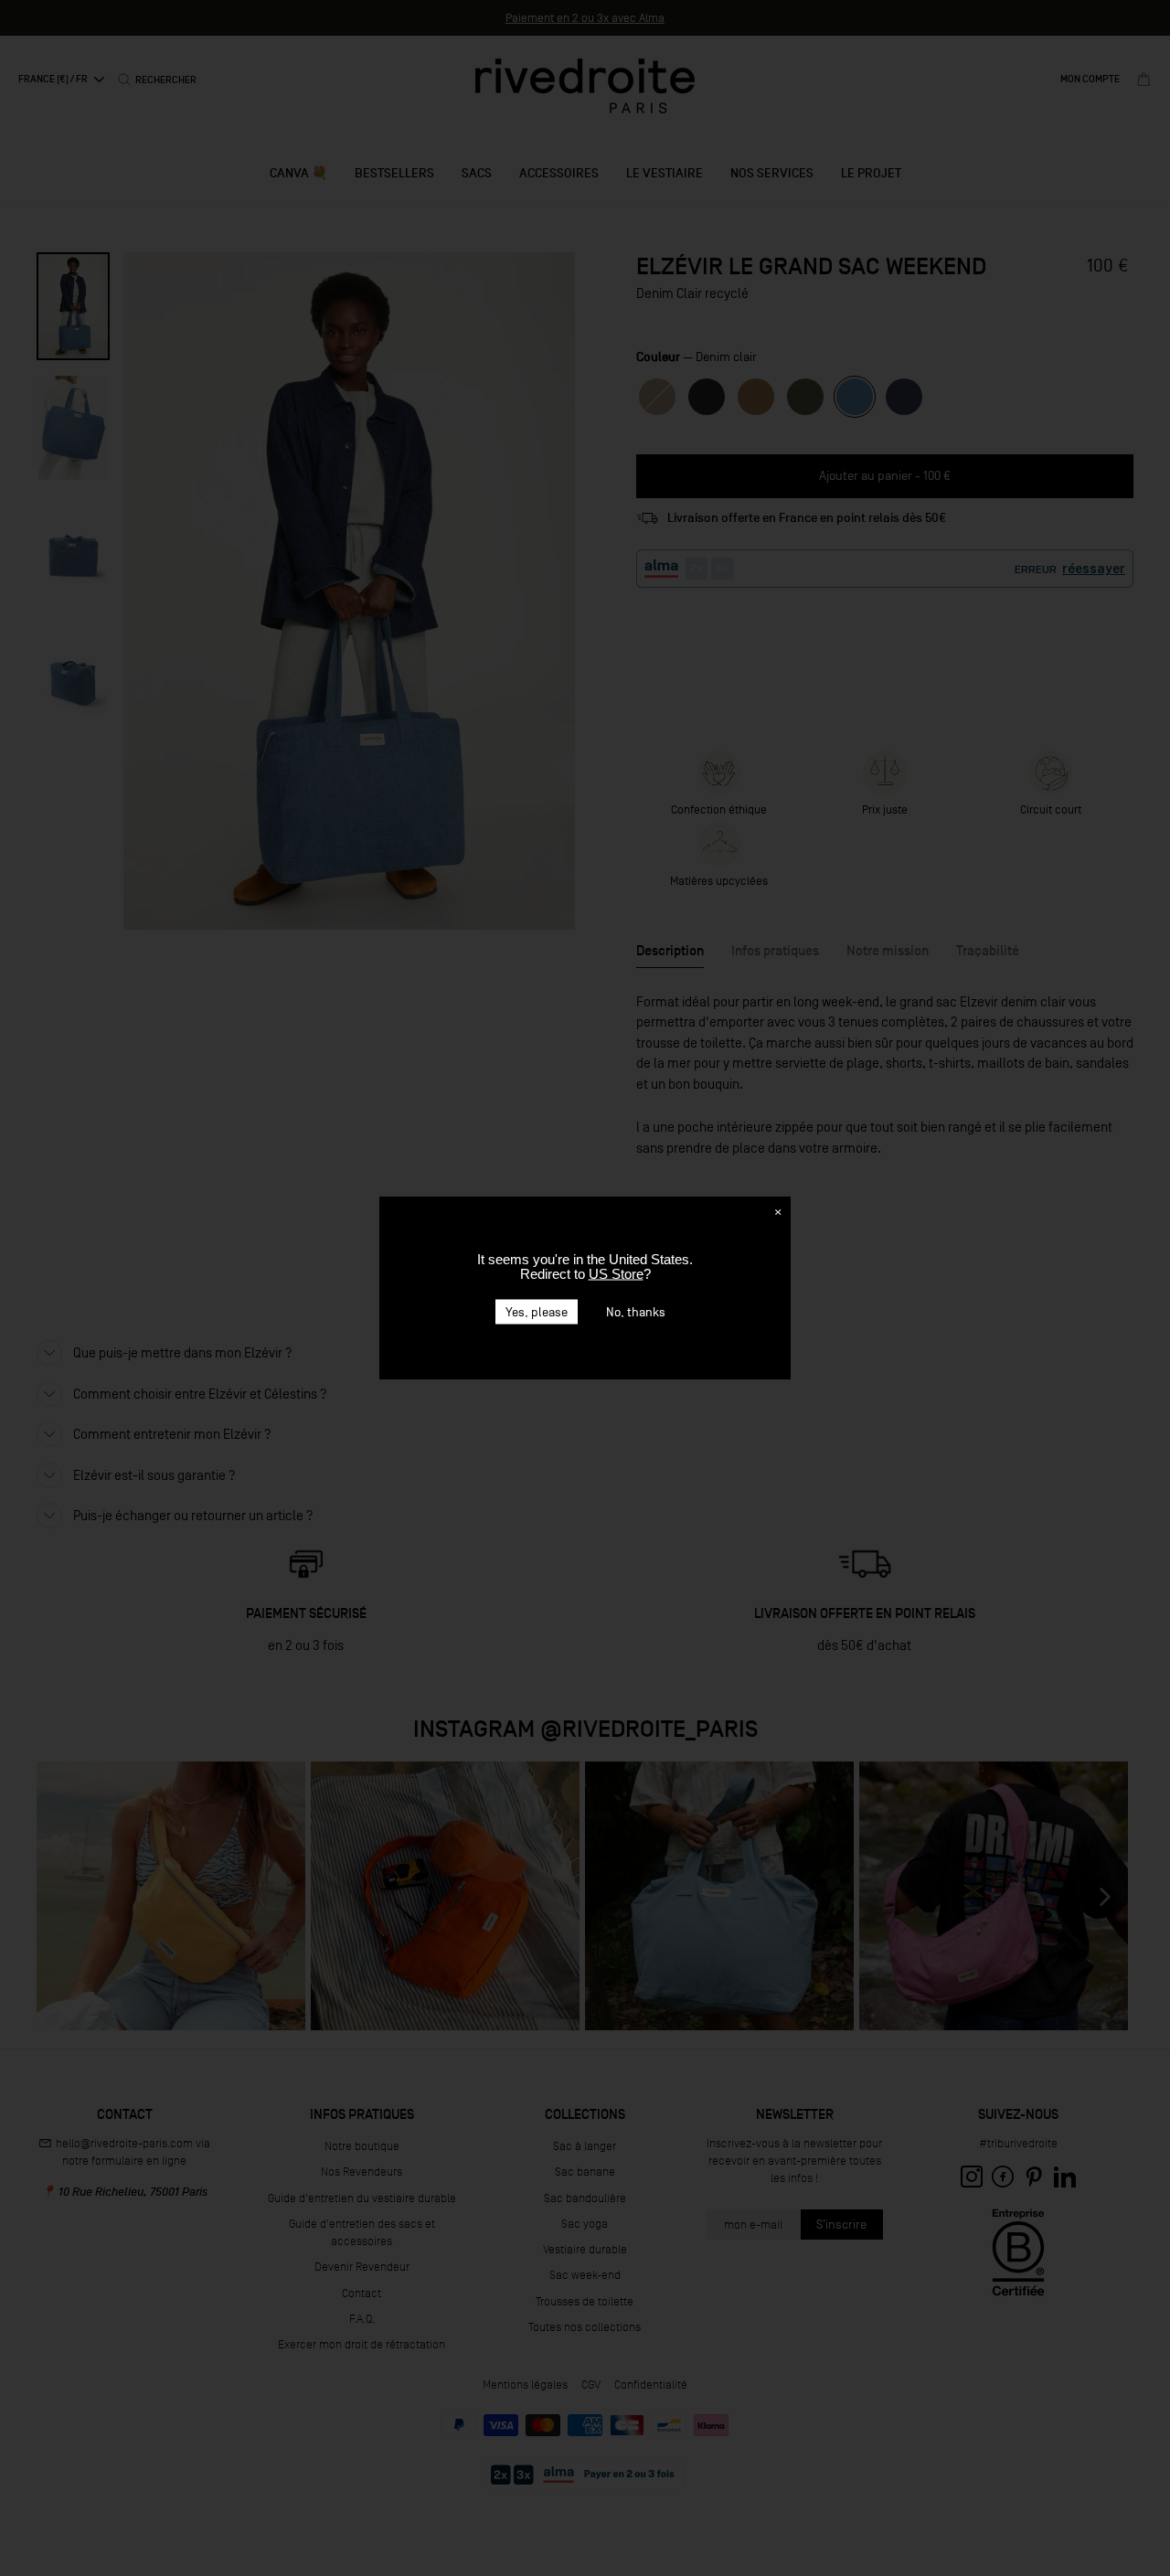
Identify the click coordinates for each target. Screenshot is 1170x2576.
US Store (616, 1274)
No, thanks (636, 1312)
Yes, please (537, 1312)
